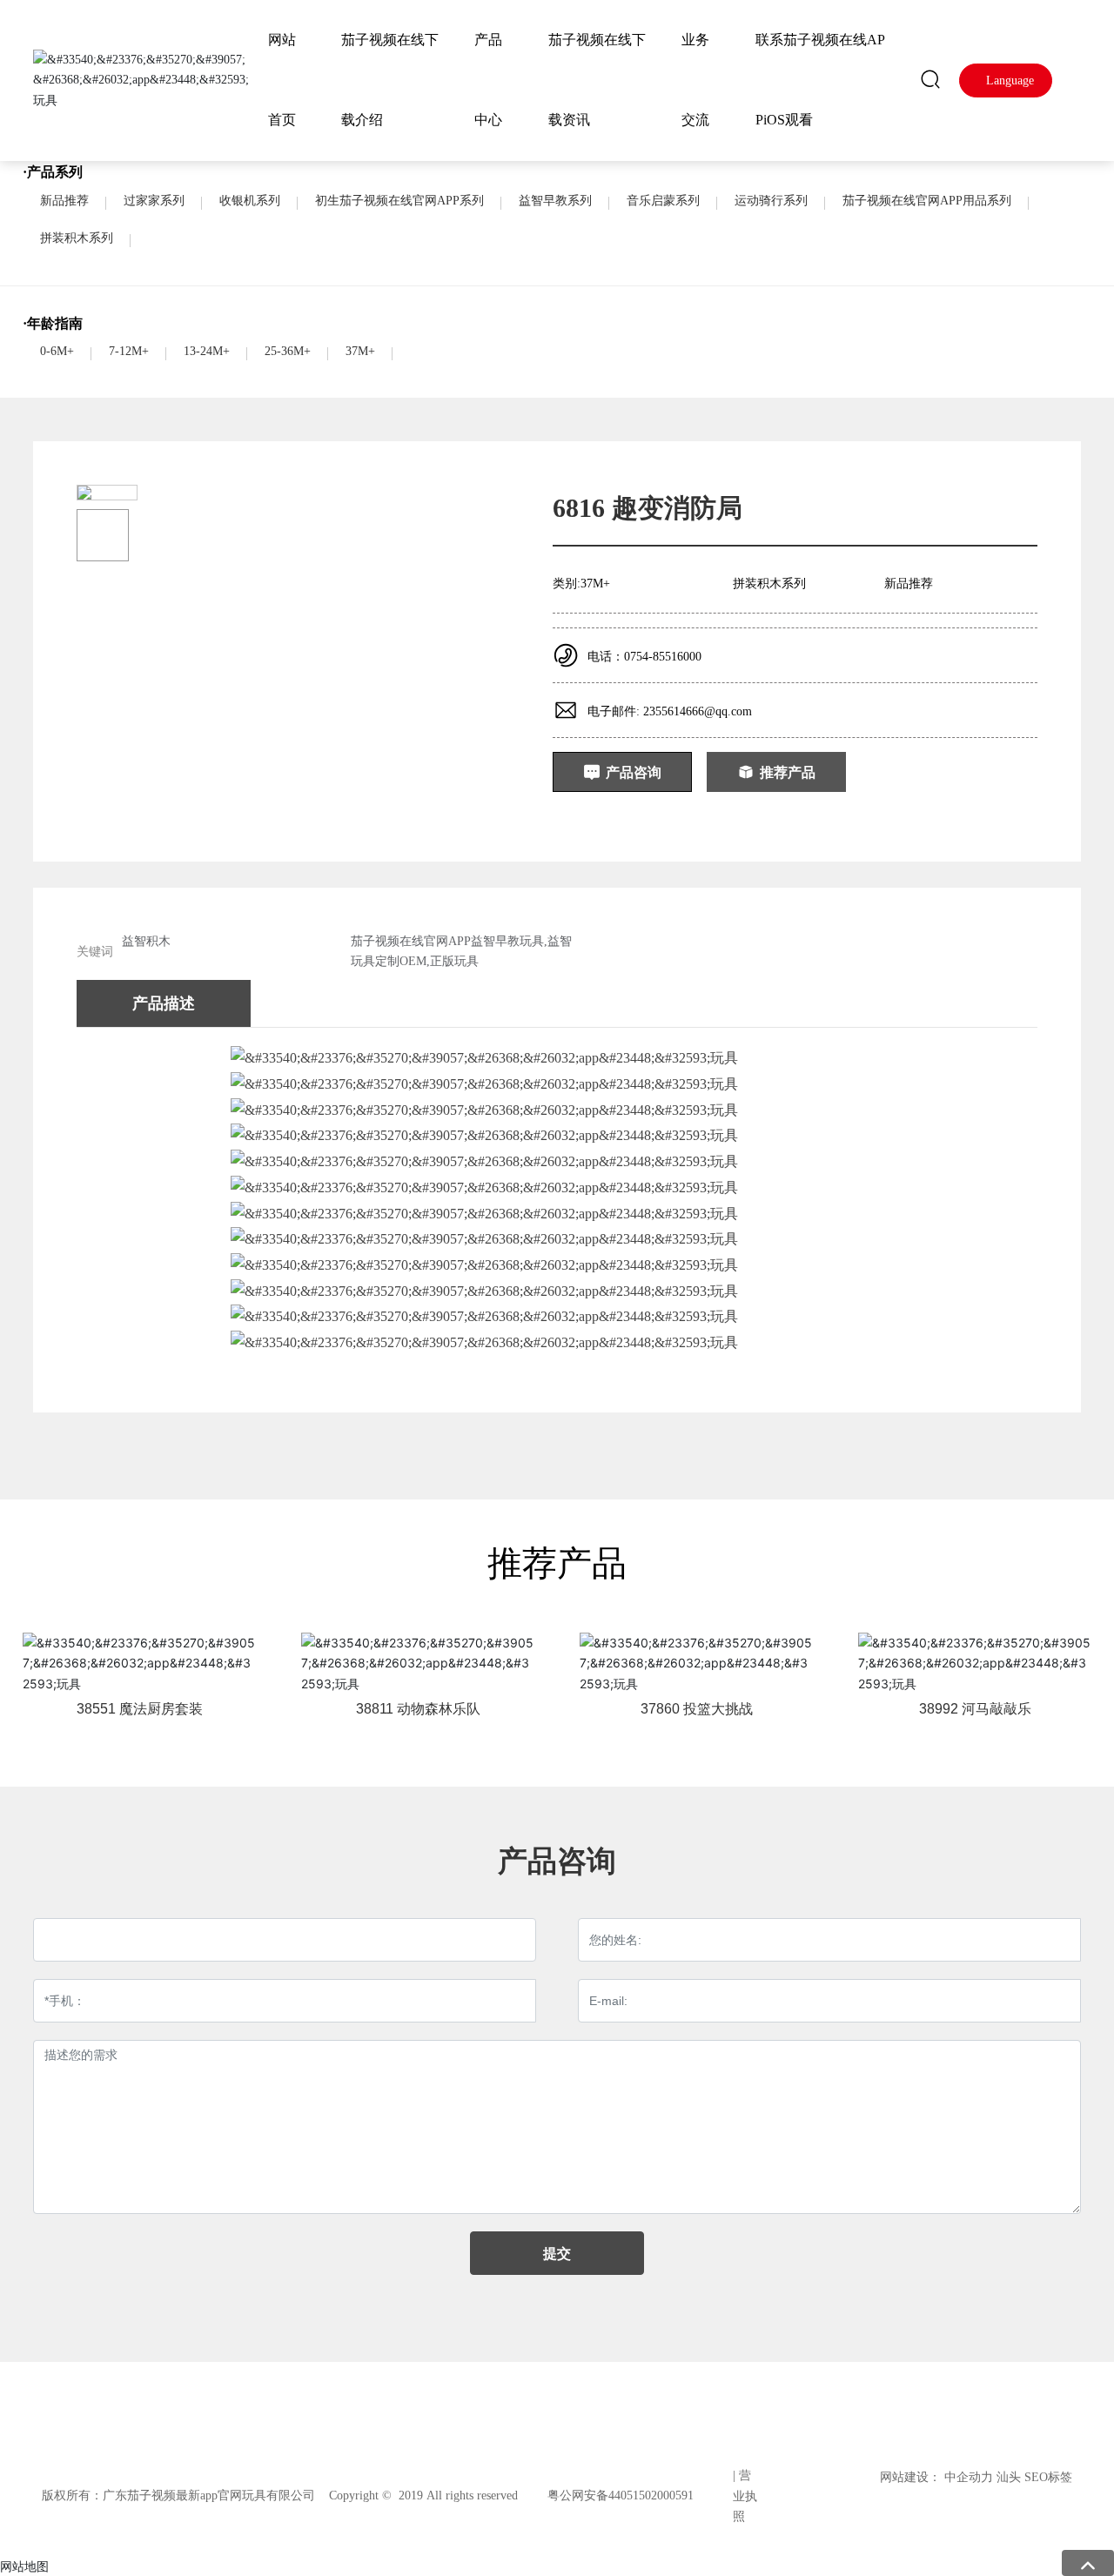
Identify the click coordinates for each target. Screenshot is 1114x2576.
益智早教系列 (555, 201)
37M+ (360, 351)
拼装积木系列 (77, 238)
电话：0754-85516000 (644, 657)
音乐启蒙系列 (663, 201)
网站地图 (24, 2566)
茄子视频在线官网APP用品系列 (927, 201)
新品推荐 (64, 201)
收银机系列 (250, 201)
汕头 (1009, 2477)
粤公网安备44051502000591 (621, 2495)
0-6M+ (57, 351)
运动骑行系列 (771, 201)
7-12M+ (129, 351)
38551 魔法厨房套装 (140, 1709)
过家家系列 (154, 201)
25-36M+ (288, 351)
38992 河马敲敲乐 (975, 1709)
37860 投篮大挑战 (697, 1709)
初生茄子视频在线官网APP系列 (399, 201)
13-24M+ (207, 351)
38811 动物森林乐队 (418, 1709)
